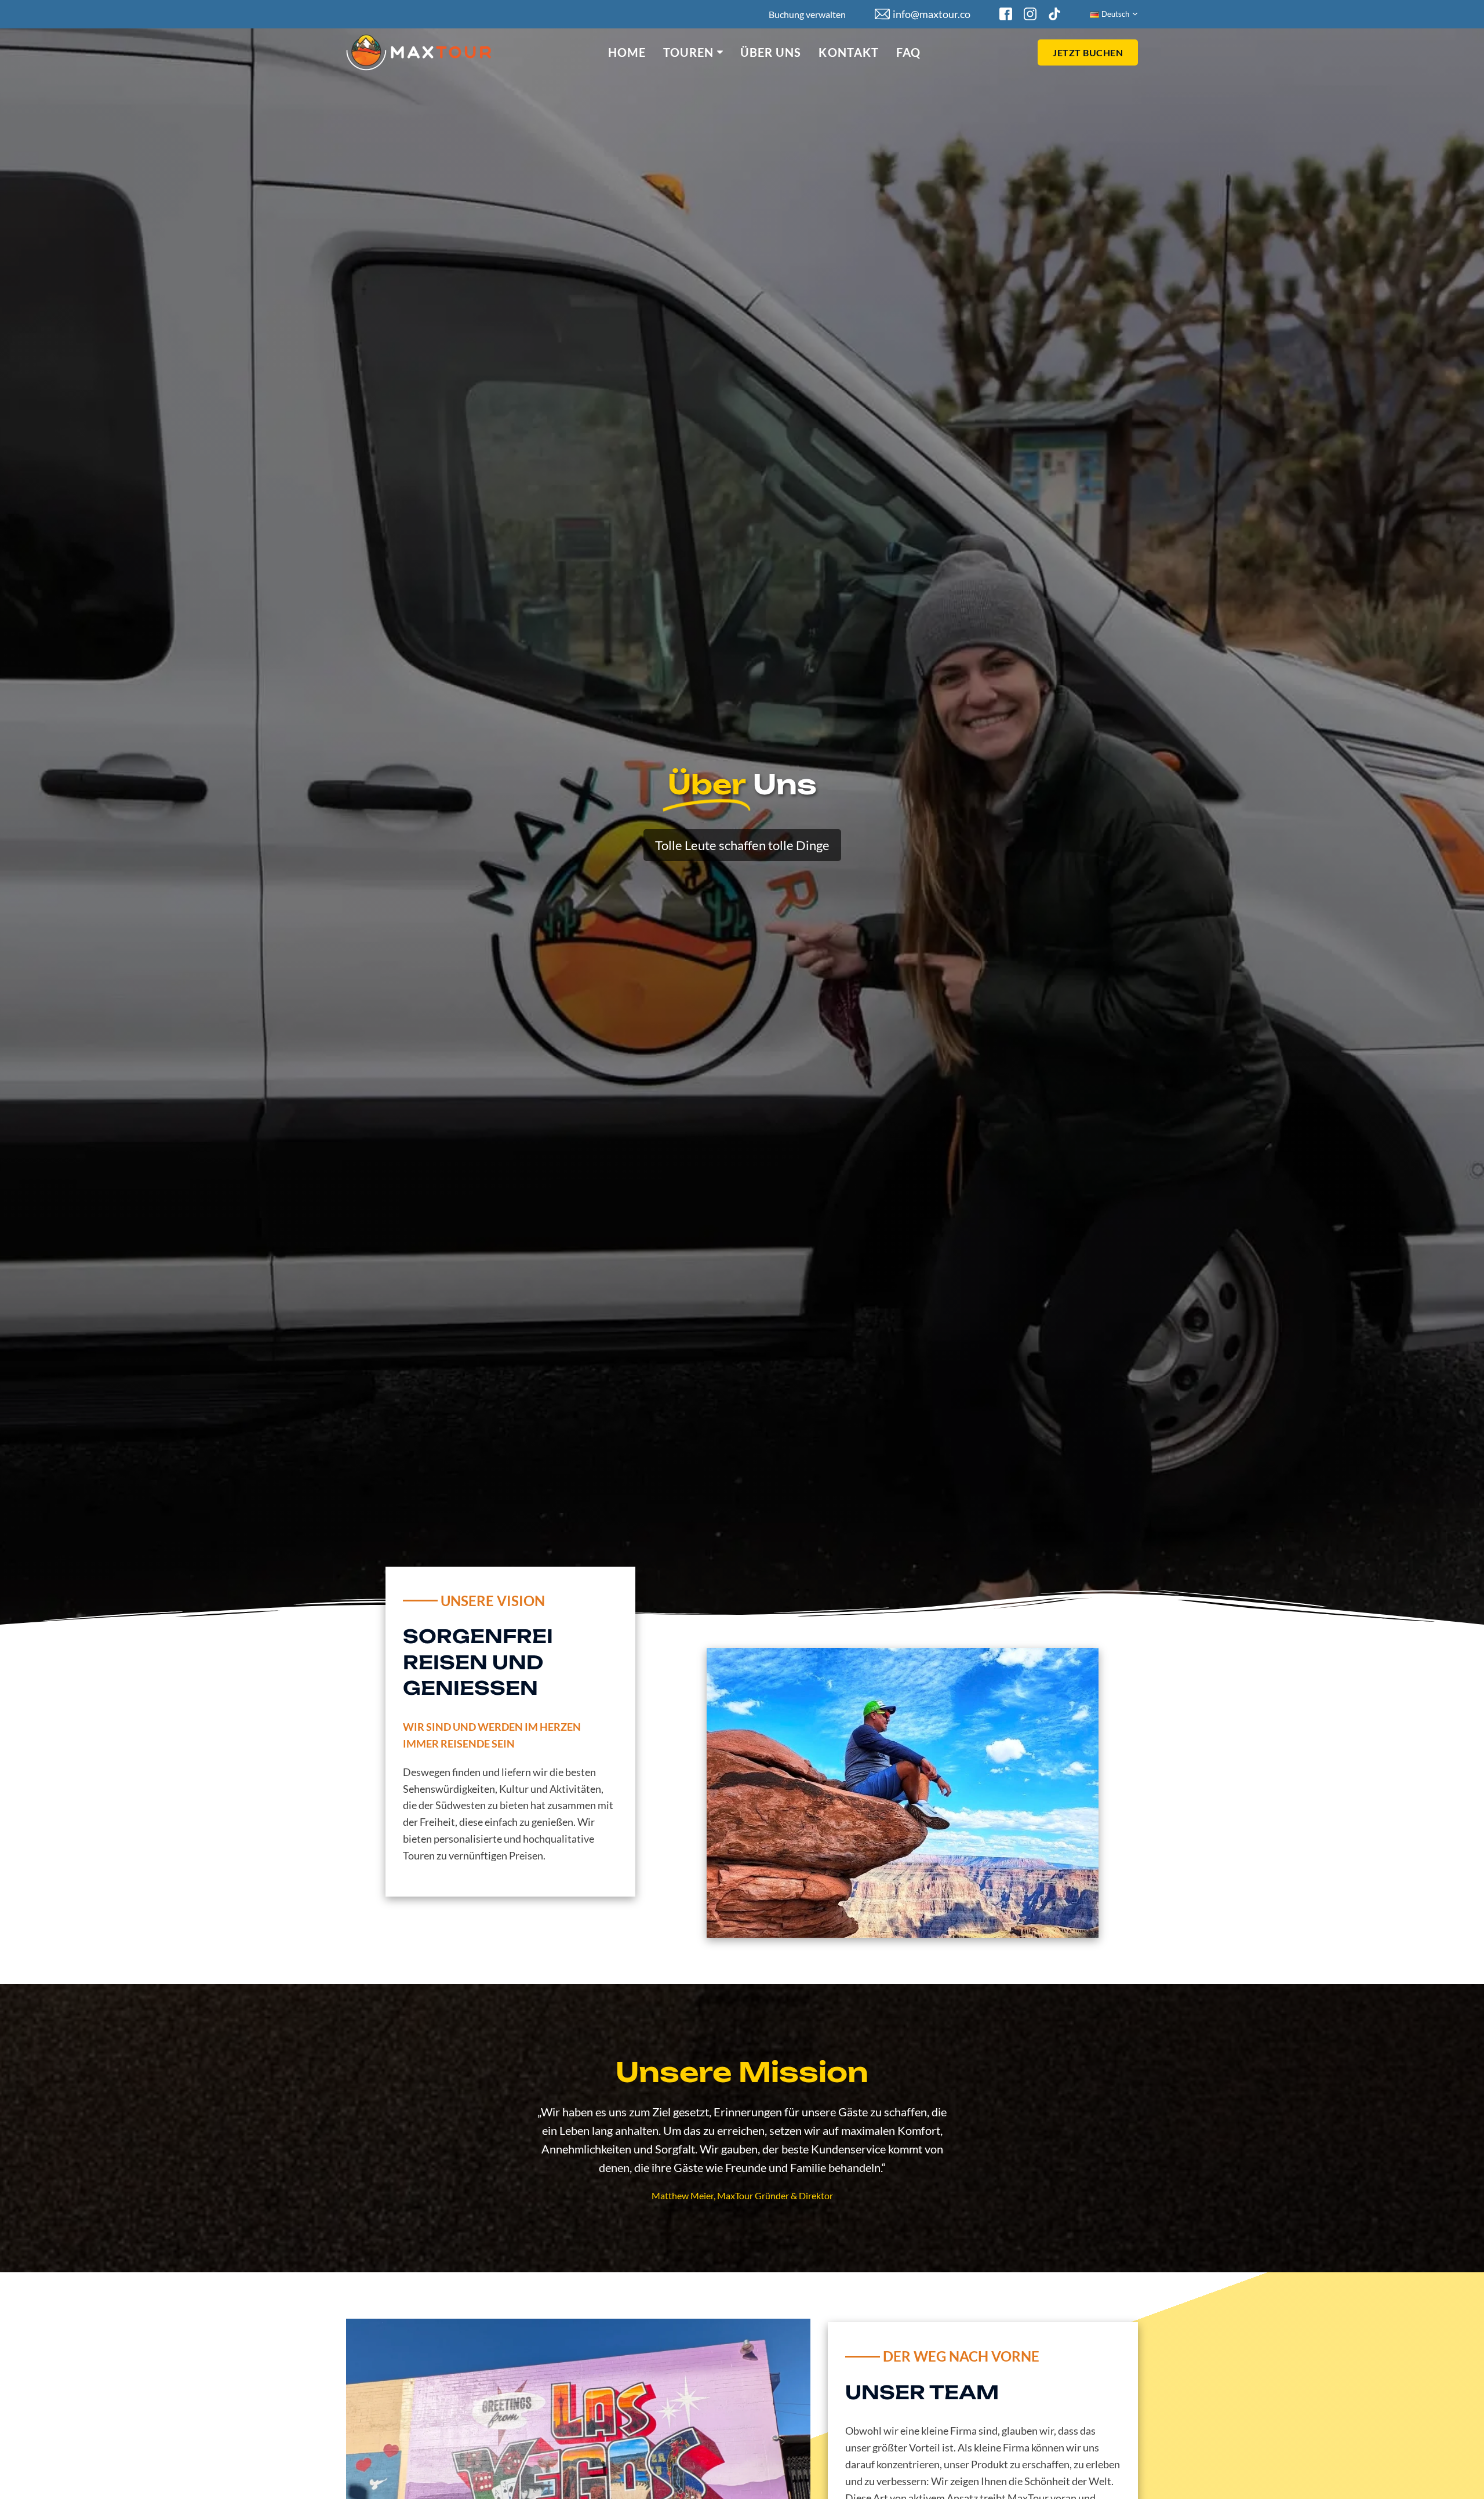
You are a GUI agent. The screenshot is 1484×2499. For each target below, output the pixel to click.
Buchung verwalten (807, 14)
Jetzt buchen (1088, 52)
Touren (689, 52)
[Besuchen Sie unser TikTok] (1054, 14)
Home (627, 52)
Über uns (771, 52)
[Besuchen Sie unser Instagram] (1030, 14)
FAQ (908, 52)
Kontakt (849, 52)
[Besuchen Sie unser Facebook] (1006, 14)
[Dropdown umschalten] (720, 52)
